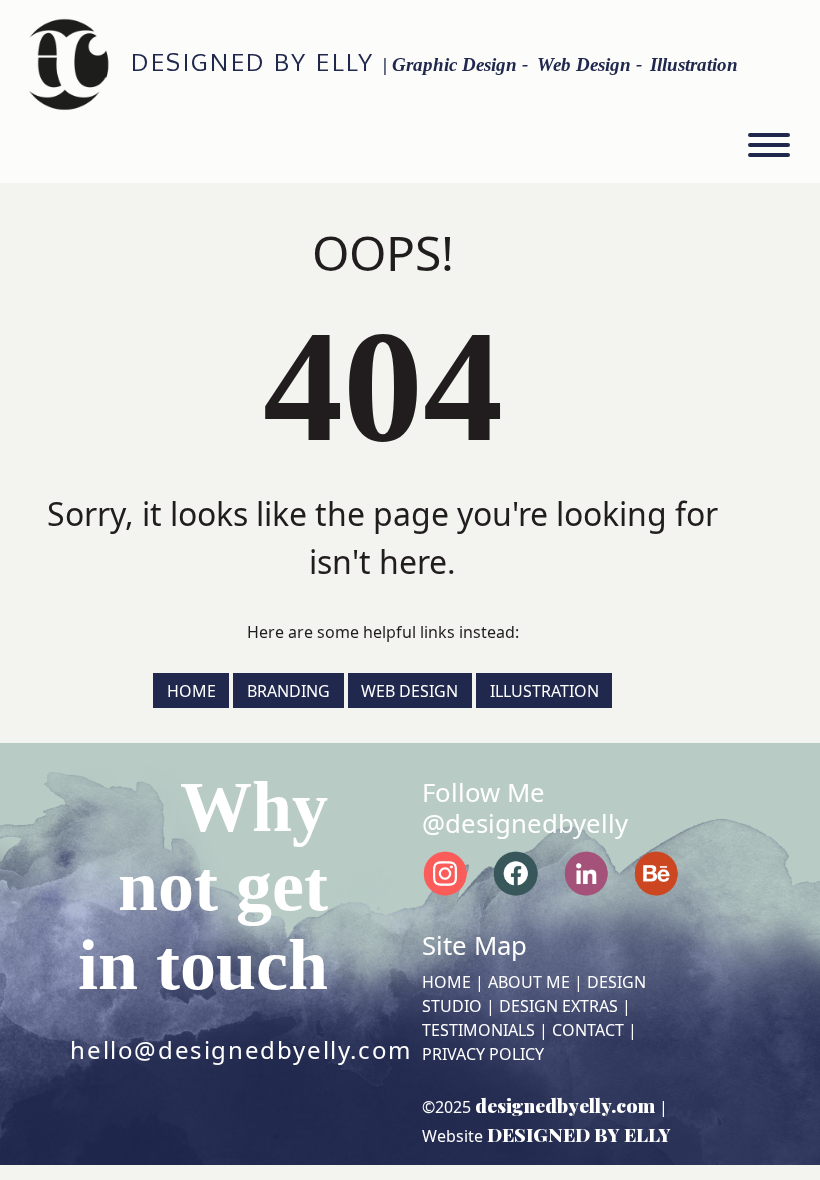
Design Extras (558, 1006)
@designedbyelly (525, 823)
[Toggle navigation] (769, 148)
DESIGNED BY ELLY (252, 61)
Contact (588, 1030)
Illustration (544, 690)
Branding (288, 690)
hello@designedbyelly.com (240, 1049)
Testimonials (478, 1030)
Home (191, 690)
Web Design (409, 690)
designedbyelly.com (565, 1105)
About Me (529, 982)
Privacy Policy (483, 1054)
